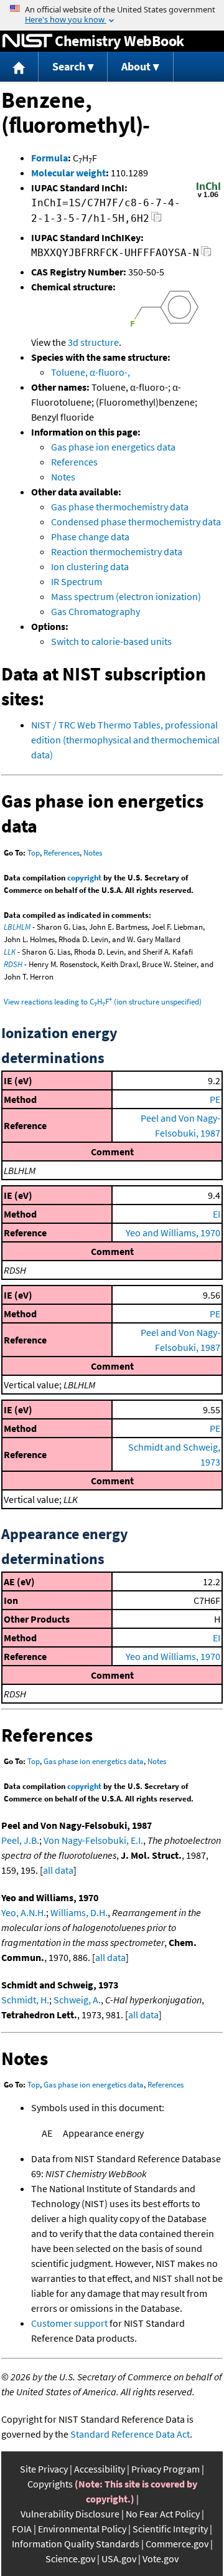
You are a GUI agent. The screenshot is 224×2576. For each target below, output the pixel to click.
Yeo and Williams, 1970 (173, 1233)
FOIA (22, 2529)
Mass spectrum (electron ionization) (126, 596)
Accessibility (100, 2469)
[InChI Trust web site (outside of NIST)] (208, 196)
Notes (63, 477)
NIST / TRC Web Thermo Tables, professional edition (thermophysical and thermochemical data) (125, 740)
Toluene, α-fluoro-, (91, 372)
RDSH (13, 964)
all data (58, 1870)
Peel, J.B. (20, 1840)
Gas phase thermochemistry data (120, 507)
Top (34, 853)
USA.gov (119, 2559)
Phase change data (90, 537)
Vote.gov (161, 2559)
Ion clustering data (90, 566)
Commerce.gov (177, 2544)
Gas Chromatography (96, 611)
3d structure (93, 342)
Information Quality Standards (76, 2544)
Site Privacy (44, 2469)
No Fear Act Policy (163, 2514)
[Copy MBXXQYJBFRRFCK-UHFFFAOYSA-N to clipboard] (206, 255)
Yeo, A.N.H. (24, 1912)
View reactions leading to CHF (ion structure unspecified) (103, 1002)
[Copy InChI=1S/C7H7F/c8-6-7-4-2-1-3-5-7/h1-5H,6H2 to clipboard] (156, 220)
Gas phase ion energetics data (113, 447)
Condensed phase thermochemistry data (136, 522)
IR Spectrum (77, 581)
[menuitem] (19, 67)
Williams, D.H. (79, 1912)
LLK (10, 952)
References (74, 462)
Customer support (69, 2323)
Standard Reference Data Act (130, 2434)
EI (217, 1214)
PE (215, 1099)
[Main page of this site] (19, 67)
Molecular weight (68, 173)
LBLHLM (17, 927)
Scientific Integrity (170, 2529)
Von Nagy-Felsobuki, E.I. (93, 1840)
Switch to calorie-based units (111, 641)
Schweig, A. (77, 2000)
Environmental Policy (82, 2529)
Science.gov (70, 2559)
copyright (84, 878)
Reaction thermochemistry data (117, 551)
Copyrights (50, 2484)
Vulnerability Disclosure (70, 2514)
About (136, 66)
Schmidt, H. (25, 2000)
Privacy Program (166, 2469)
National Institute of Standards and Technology (27, 41)
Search (69, 66)
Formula (49, 158)
